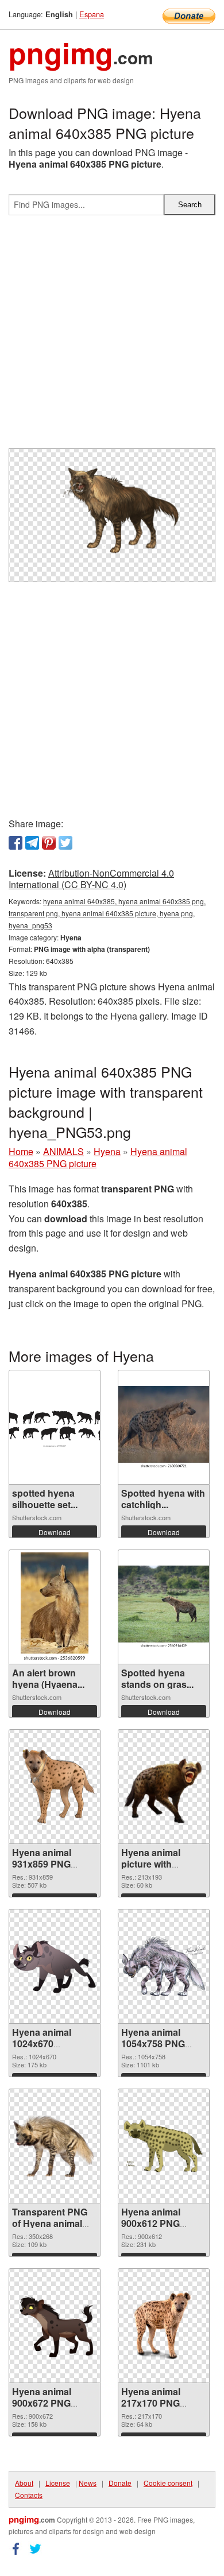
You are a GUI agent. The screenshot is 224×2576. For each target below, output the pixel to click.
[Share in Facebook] (16, 843)
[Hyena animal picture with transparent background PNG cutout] (164, 1787)
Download (55, 1532)
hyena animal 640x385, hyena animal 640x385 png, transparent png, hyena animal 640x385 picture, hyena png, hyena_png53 (107, 913)
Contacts (29, 2495)
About (24, 2483)
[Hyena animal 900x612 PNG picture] (164, 2146)
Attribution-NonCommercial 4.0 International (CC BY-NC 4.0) (91, 879)
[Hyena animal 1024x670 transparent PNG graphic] (55, 1966)
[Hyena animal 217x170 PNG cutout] (164, 2325)
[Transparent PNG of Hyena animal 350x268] (55, 2146)
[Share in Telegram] (32, 843)
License (58, 2483)
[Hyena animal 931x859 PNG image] (55, 1787)
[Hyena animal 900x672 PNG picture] (55, 2326)
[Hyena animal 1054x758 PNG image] (164, 1966)
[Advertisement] (112, 336)
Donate (120, 2483)
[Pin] (49, 843)
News (88, 2483)
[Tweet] (65, 843)
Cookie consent (168, 2483)
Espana (92, 14)
